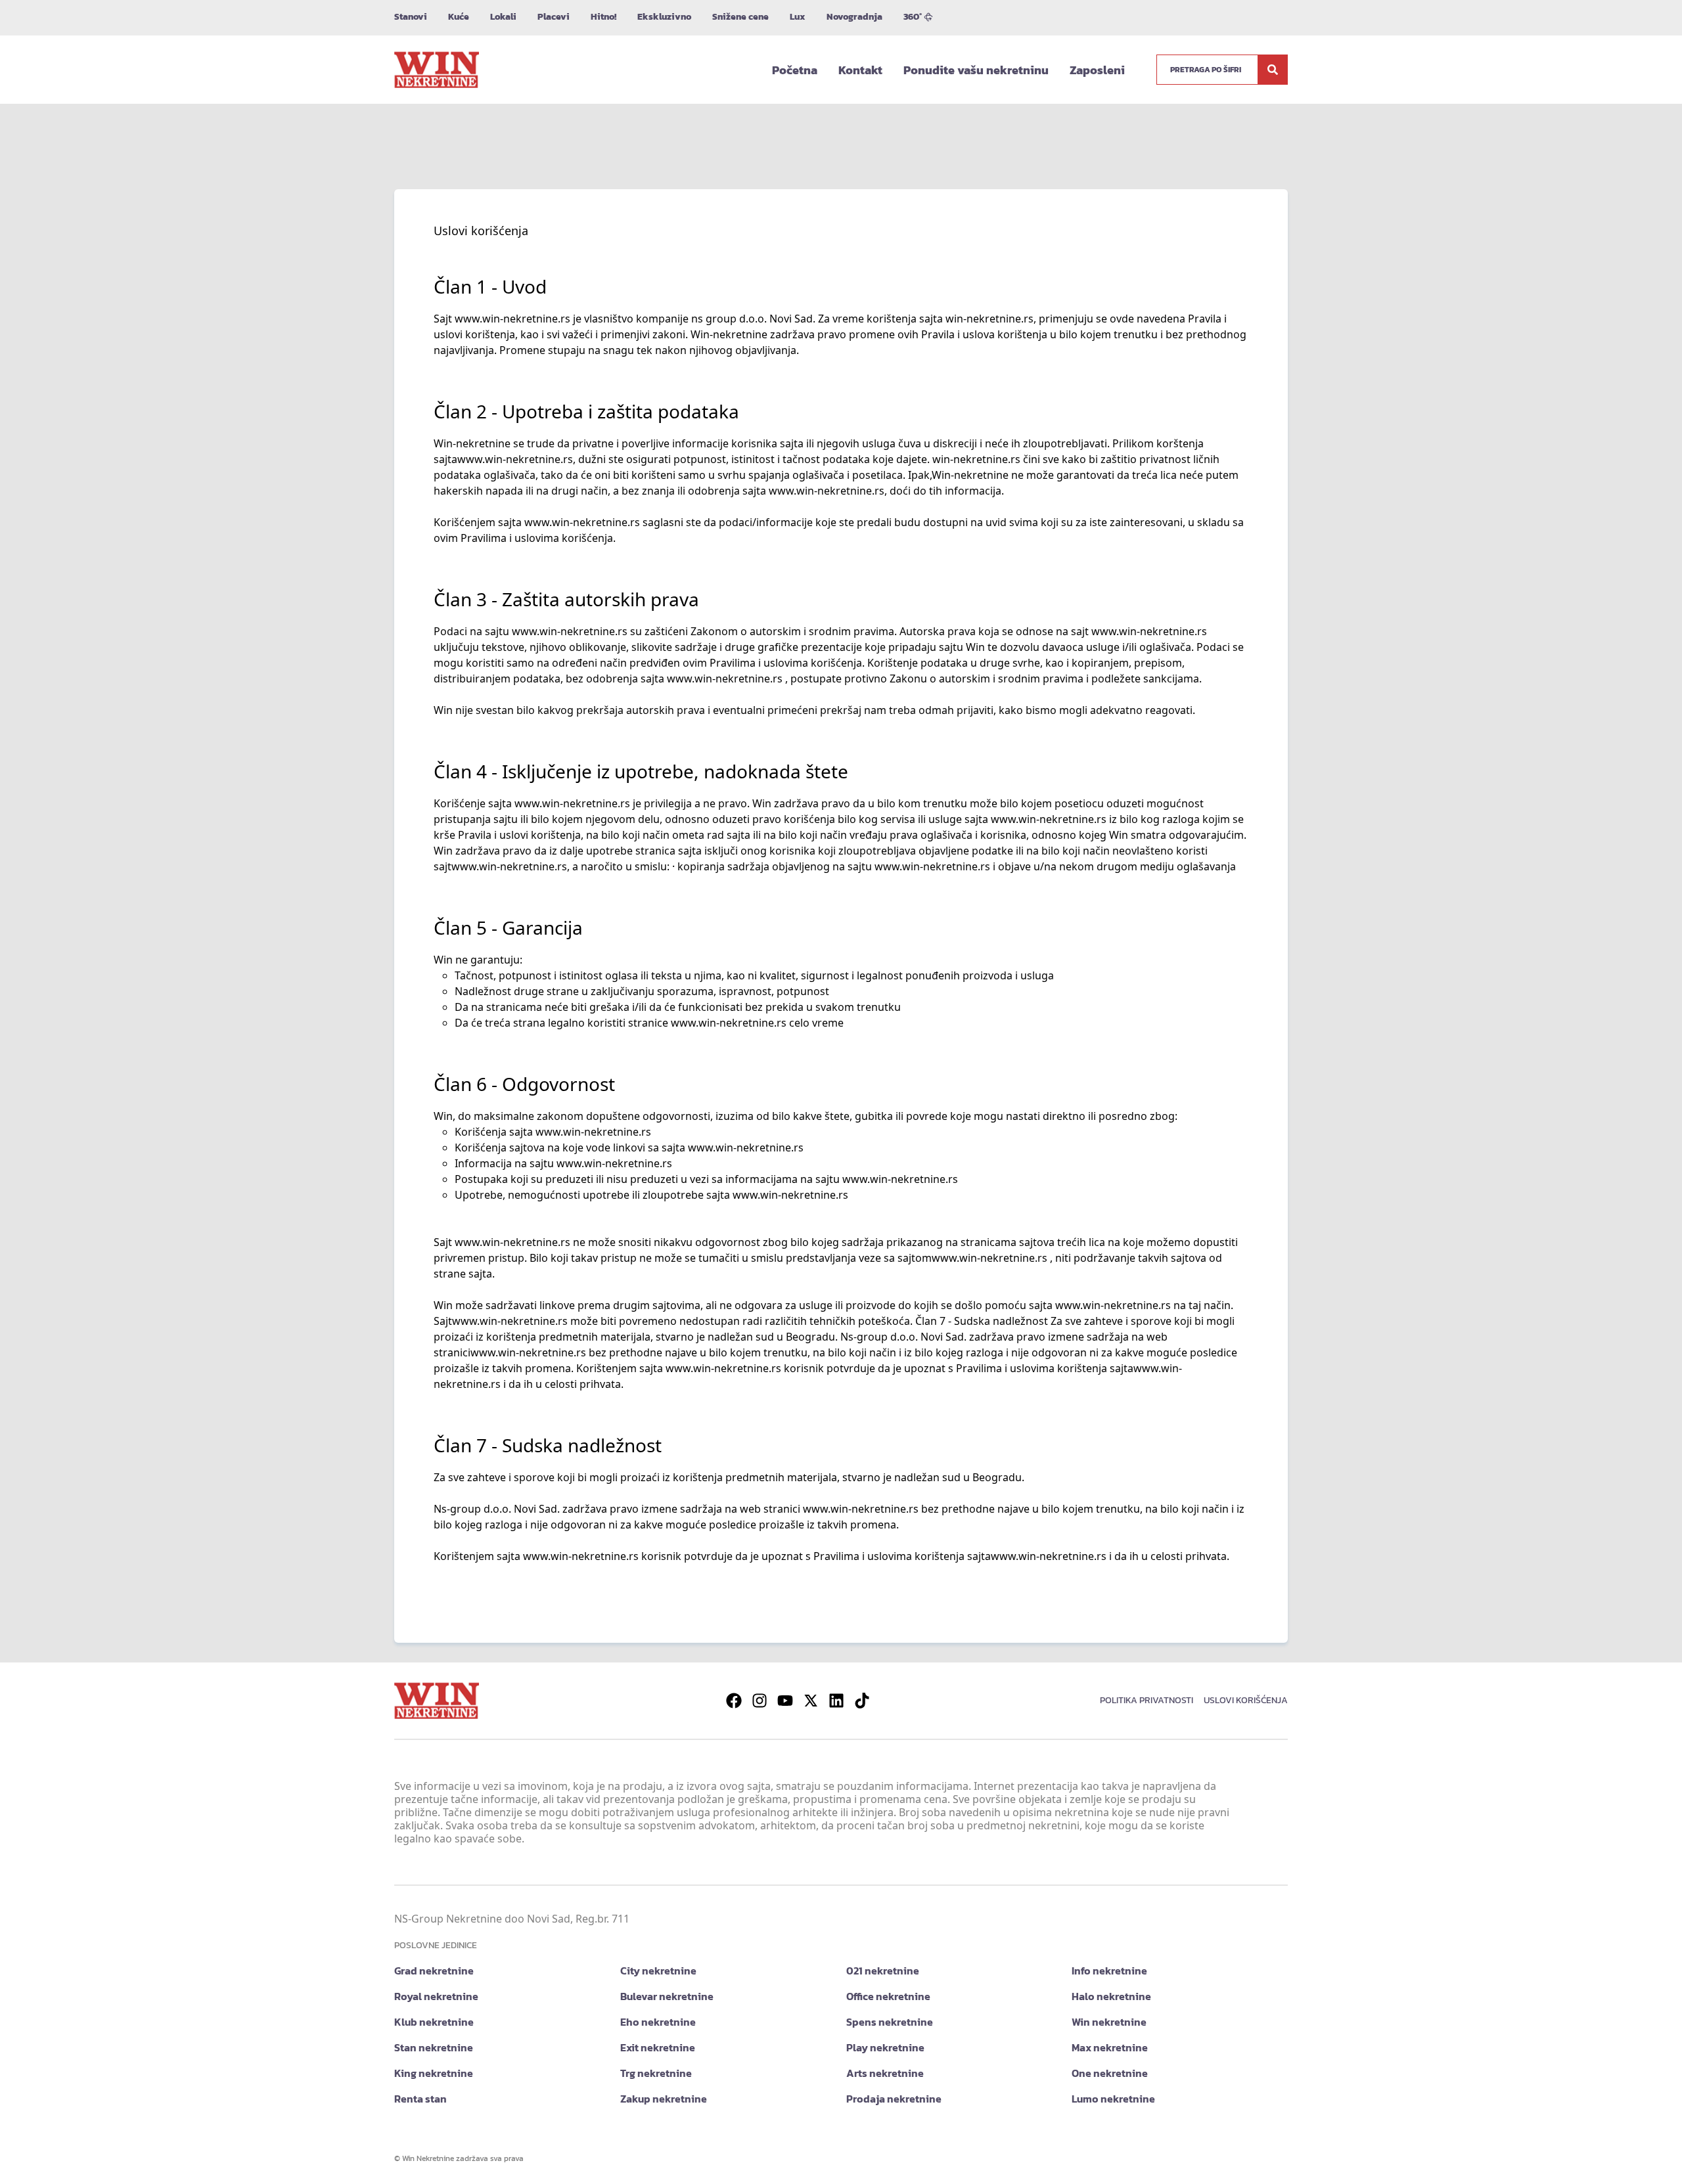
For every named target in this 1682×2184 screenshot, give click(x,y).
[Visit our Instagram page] (760, 1701)
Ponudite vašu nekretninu (976, 70)
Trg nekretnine (656, 2073)
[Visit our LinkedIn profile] (836, 1701)
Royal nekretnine (436, 1996)
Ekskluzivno (664, 17)
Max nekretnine (1110, 2047)
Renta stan (420, 2099)
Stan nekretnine (434, 2047)
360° (913, 17)
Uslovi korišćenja (1246, 1700)
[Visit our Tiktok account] (862, 1701)
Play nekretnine (885, 2047)
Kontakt (860, 70)
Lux (798, 17)
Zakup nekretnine (664, 2099)
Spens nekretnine (890, 2022)
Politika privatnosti (1147, 1700)
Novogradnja (854, 17)
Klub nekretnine (434, 2022)
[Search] (1273, 70)
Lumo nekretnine (1113, 2099)
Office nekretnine (888, 1996)
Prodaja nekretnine (894, 2099)
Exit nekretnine (658, 2047)
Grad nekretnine (434, 1971)
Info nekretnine (1109, 1971)
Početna (795, 70)
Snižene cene (740, 17)
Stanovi (411, 17)
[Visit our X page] (811, 1701)
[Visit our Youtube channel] (785, 1701)
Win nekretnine (1109, 2022)
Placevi (554, 17)
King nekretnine (434, 2073)
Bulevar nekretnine (667, 1996)
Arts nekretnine (885, 2073)
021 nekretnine (883, 1971)
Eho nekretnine (658, 2022)
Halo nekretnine (1111, 1996)
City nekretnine (658, 1971)
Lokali (503, 17)
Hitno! (603, 17)
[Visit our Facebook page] (734, 1701)
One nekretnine (1110, 2073)
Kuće (459, 17)
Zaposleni (1097, 70)
